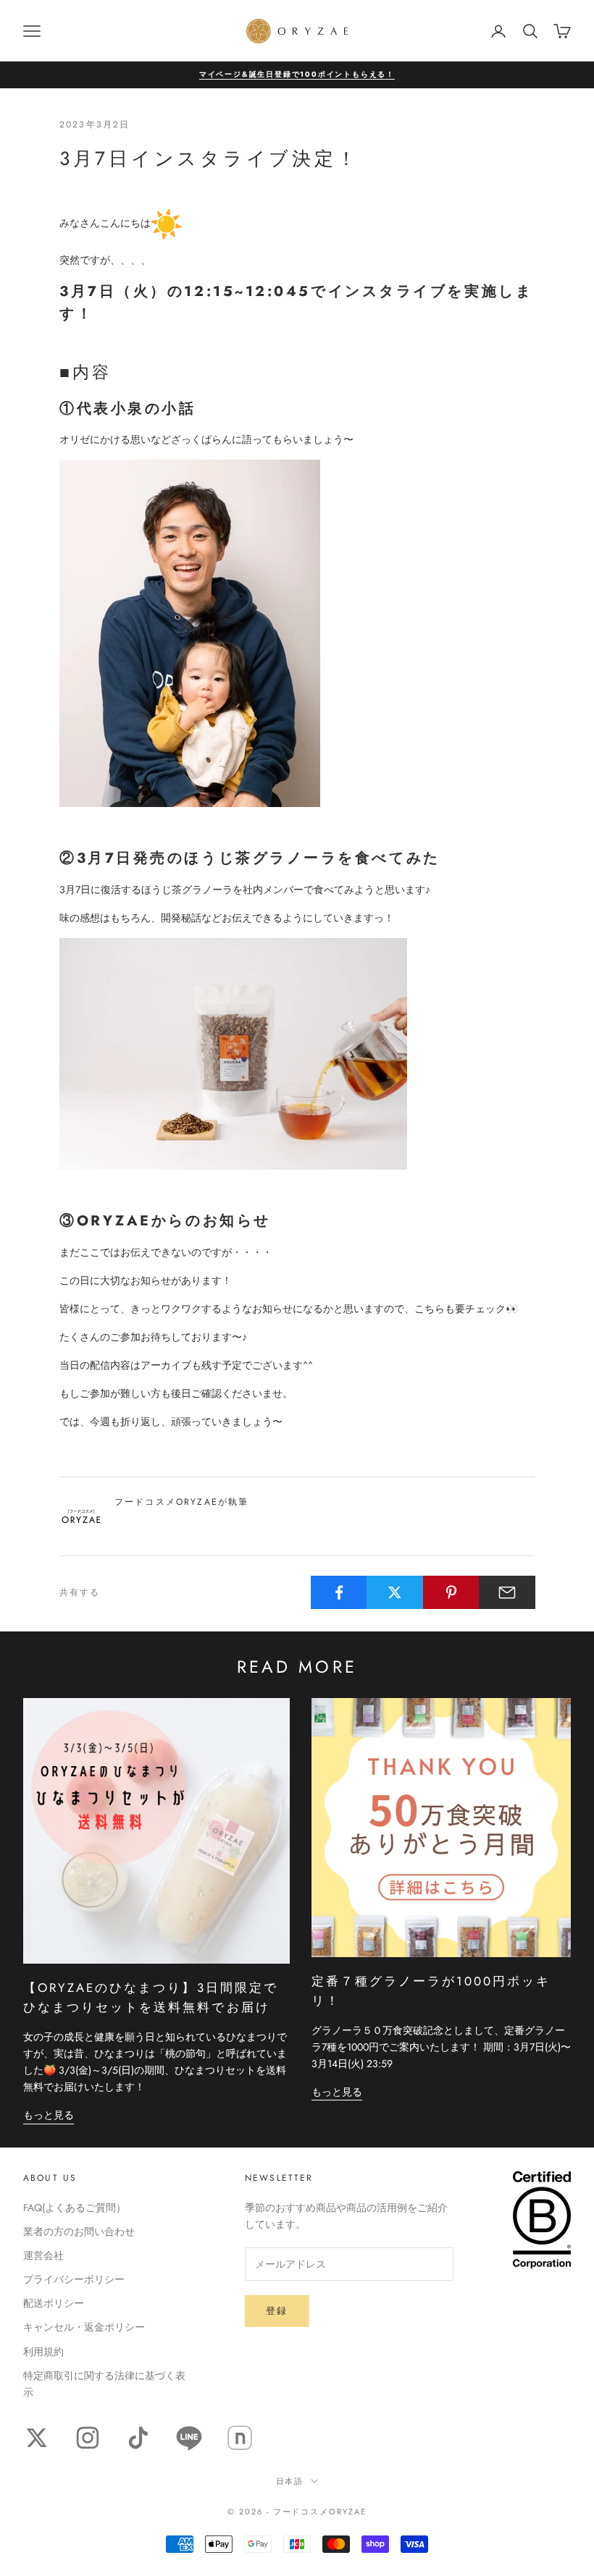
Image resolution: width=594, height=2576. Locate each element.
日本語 (290, 2481)
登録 (277, 2311)
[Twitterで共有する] (395, 1592)
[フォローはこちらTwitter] (37, 2438)
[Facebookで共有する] (339, 1592)
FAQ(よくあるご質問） (75, 2208)
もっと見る (49, 2115)
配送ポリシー (54, 2303)
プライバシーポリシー (74, 2279)
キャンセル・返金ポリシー (84, 2327)
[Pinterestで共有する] (451, 1592)
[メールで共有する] (507, 1592)
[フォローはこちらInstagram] (88, 2438)
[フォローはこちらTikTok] (138, 2438)
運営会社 (43, 2255)
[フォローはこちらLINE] (189, 2438)
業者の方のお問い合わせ (79, 2231)
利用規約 (43, 2352)
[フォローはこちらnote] (240, 2438)
